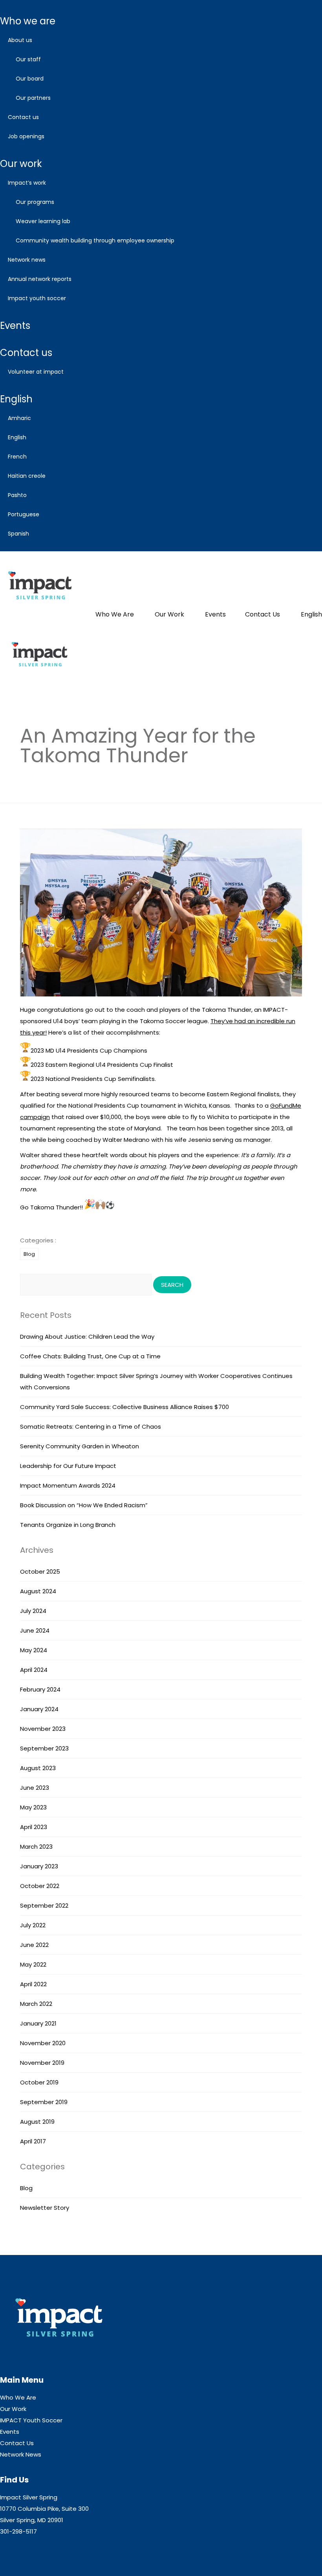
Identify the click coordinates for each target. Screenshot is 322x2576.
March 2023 (36, 1847)
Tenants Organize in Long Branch (68, 1525)
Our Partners (33, 98)
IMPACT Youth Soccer (37, 298)
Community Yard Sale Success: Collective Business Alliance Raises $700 (124, 1407)
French (17, 457)
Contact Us (23, 117)
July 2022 (33, 1925)
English (16, 399)
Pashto (17, 495)
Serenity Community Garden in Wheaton (80, 1446)
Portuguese (24, 514)
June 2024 (35, 1630)
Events (15, 326)
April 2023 (34, 1827)
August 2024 (38, 1591)
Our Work (21, 164)
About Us (20, 40)
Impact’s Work (27, 183)
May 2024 (34, 1650)
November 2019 (42, 2063)
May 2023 (33, 1807)
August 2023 (38, 1768)
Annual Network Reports (40, 279)
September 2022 (44, 1905)
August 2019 (37, 2122)
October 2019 (39, 2082)
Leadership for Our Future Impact (68, 1466)
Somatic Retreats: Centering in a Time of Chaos (91, 1427)
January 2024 (39, 1709)
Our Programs (35, 202)
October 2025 (40, 1571)
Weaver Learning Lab (43, 221)
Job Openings (26, 136)
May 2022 (33, 1964)
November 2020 (43, 2043)
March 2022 (36, 2004)
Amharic (19, 418)
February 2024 (40, 1689)
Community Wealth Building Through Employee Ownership (95, 240)
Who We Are (28, 21)
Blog (29, 1254)
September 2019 (44, 2102)
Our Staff (28, 59)
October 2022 (40, 1886)
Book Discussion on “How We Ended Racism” (84, 1505)
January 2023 (39, 1866)
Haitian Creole (27, 476)
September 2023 (44, 1748)
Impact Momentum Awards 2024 (68, 1485)
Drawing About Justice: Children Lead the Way (87, 1337)
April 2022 (33, 1984)
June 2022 (34, 1945)
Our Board (30, 79)
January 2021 (38, 2023)
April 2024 (34, 1670)
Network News (27, 260)
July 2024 (33, 1611)
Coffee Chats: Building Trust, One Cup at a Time (90, 1356)
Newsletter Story (45, 2208)
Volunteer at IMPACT (36, 372)
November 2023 (43, 1729)
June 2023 (35, 1788)
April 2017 (33, 2141)
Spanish (18, 534)
